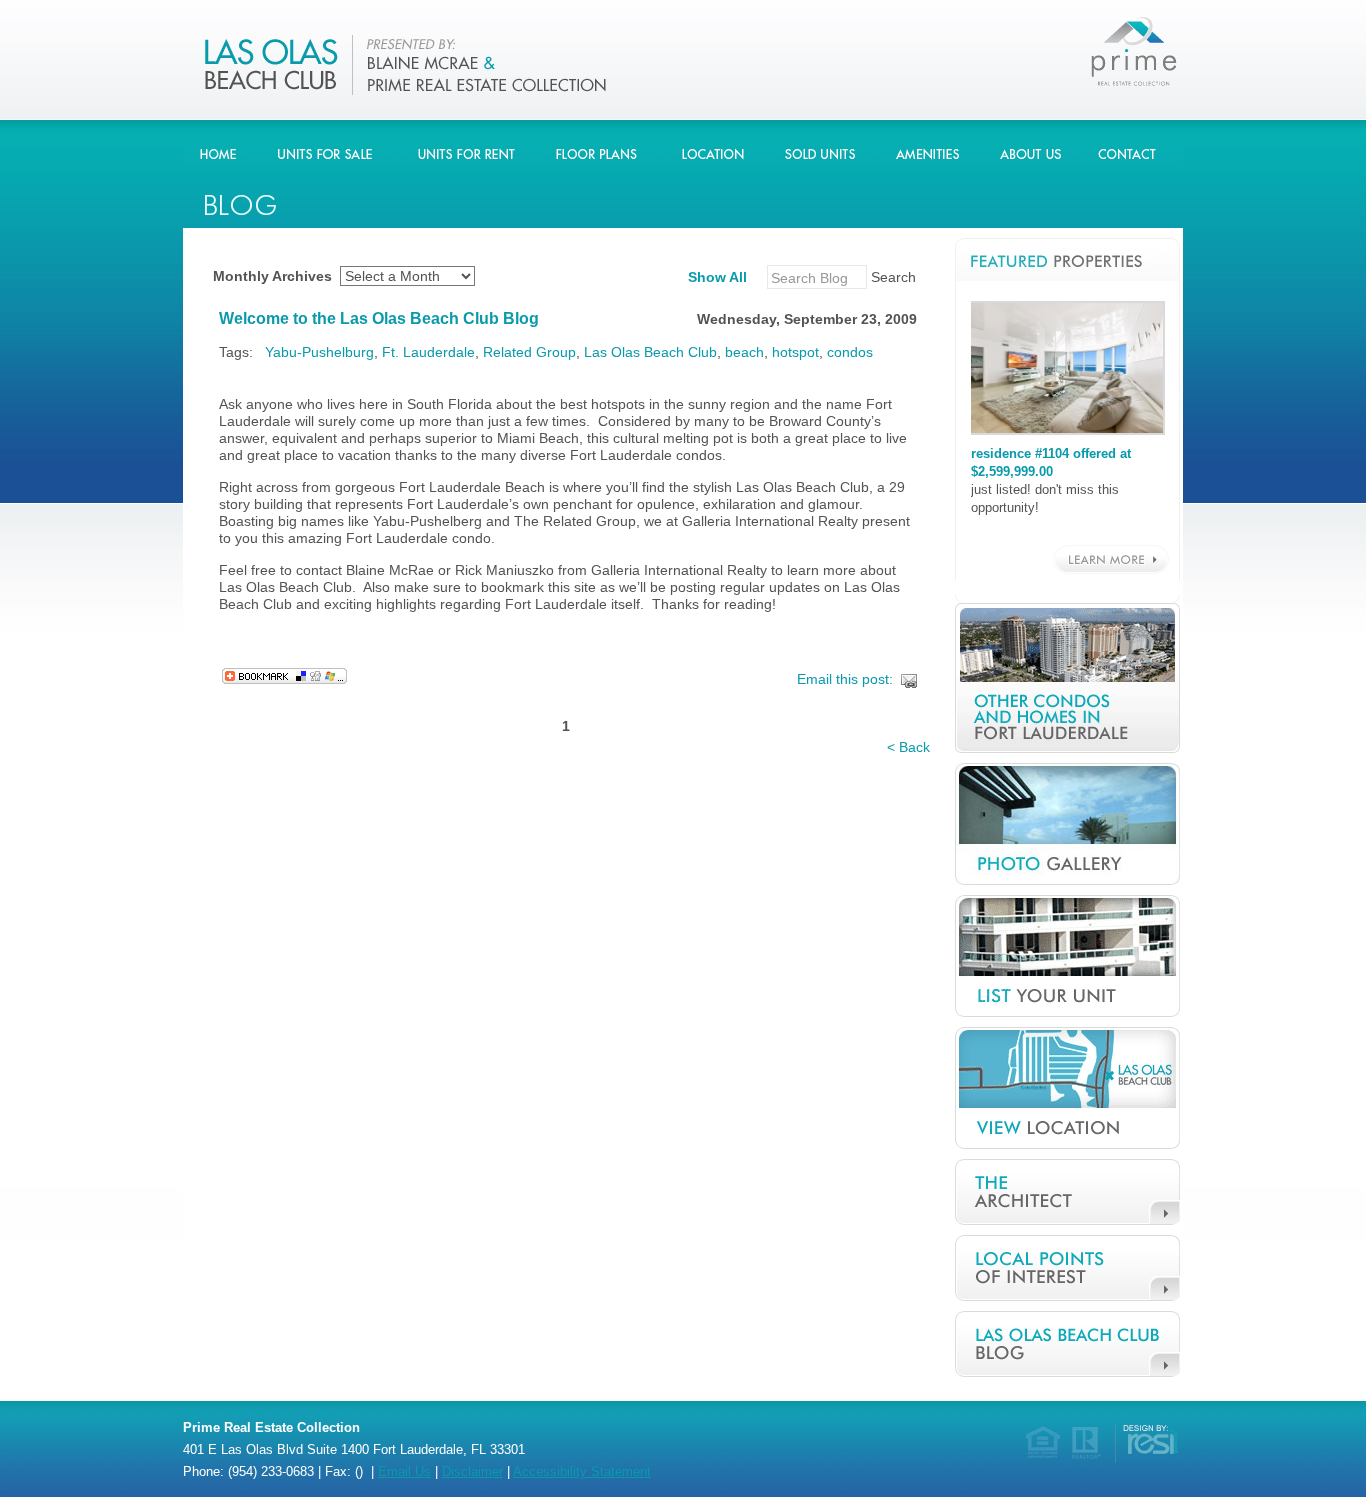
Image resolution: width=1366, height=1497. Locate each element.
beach (744, 352)
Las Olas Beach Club (650, 352)
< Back (908, 747)
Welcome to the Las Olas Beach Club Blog (379, 318)
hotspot (795, 352)
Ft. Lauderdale (428, 352)
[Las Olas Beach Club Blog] (683, 60)
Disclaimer (472, 1471)
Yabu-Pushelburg (319, 352)
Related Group (529, 352)
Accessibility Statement (582, 1471)
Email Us (404, 1471)
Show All (717, 277)
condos (850, 352)
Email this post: (845, 679)
